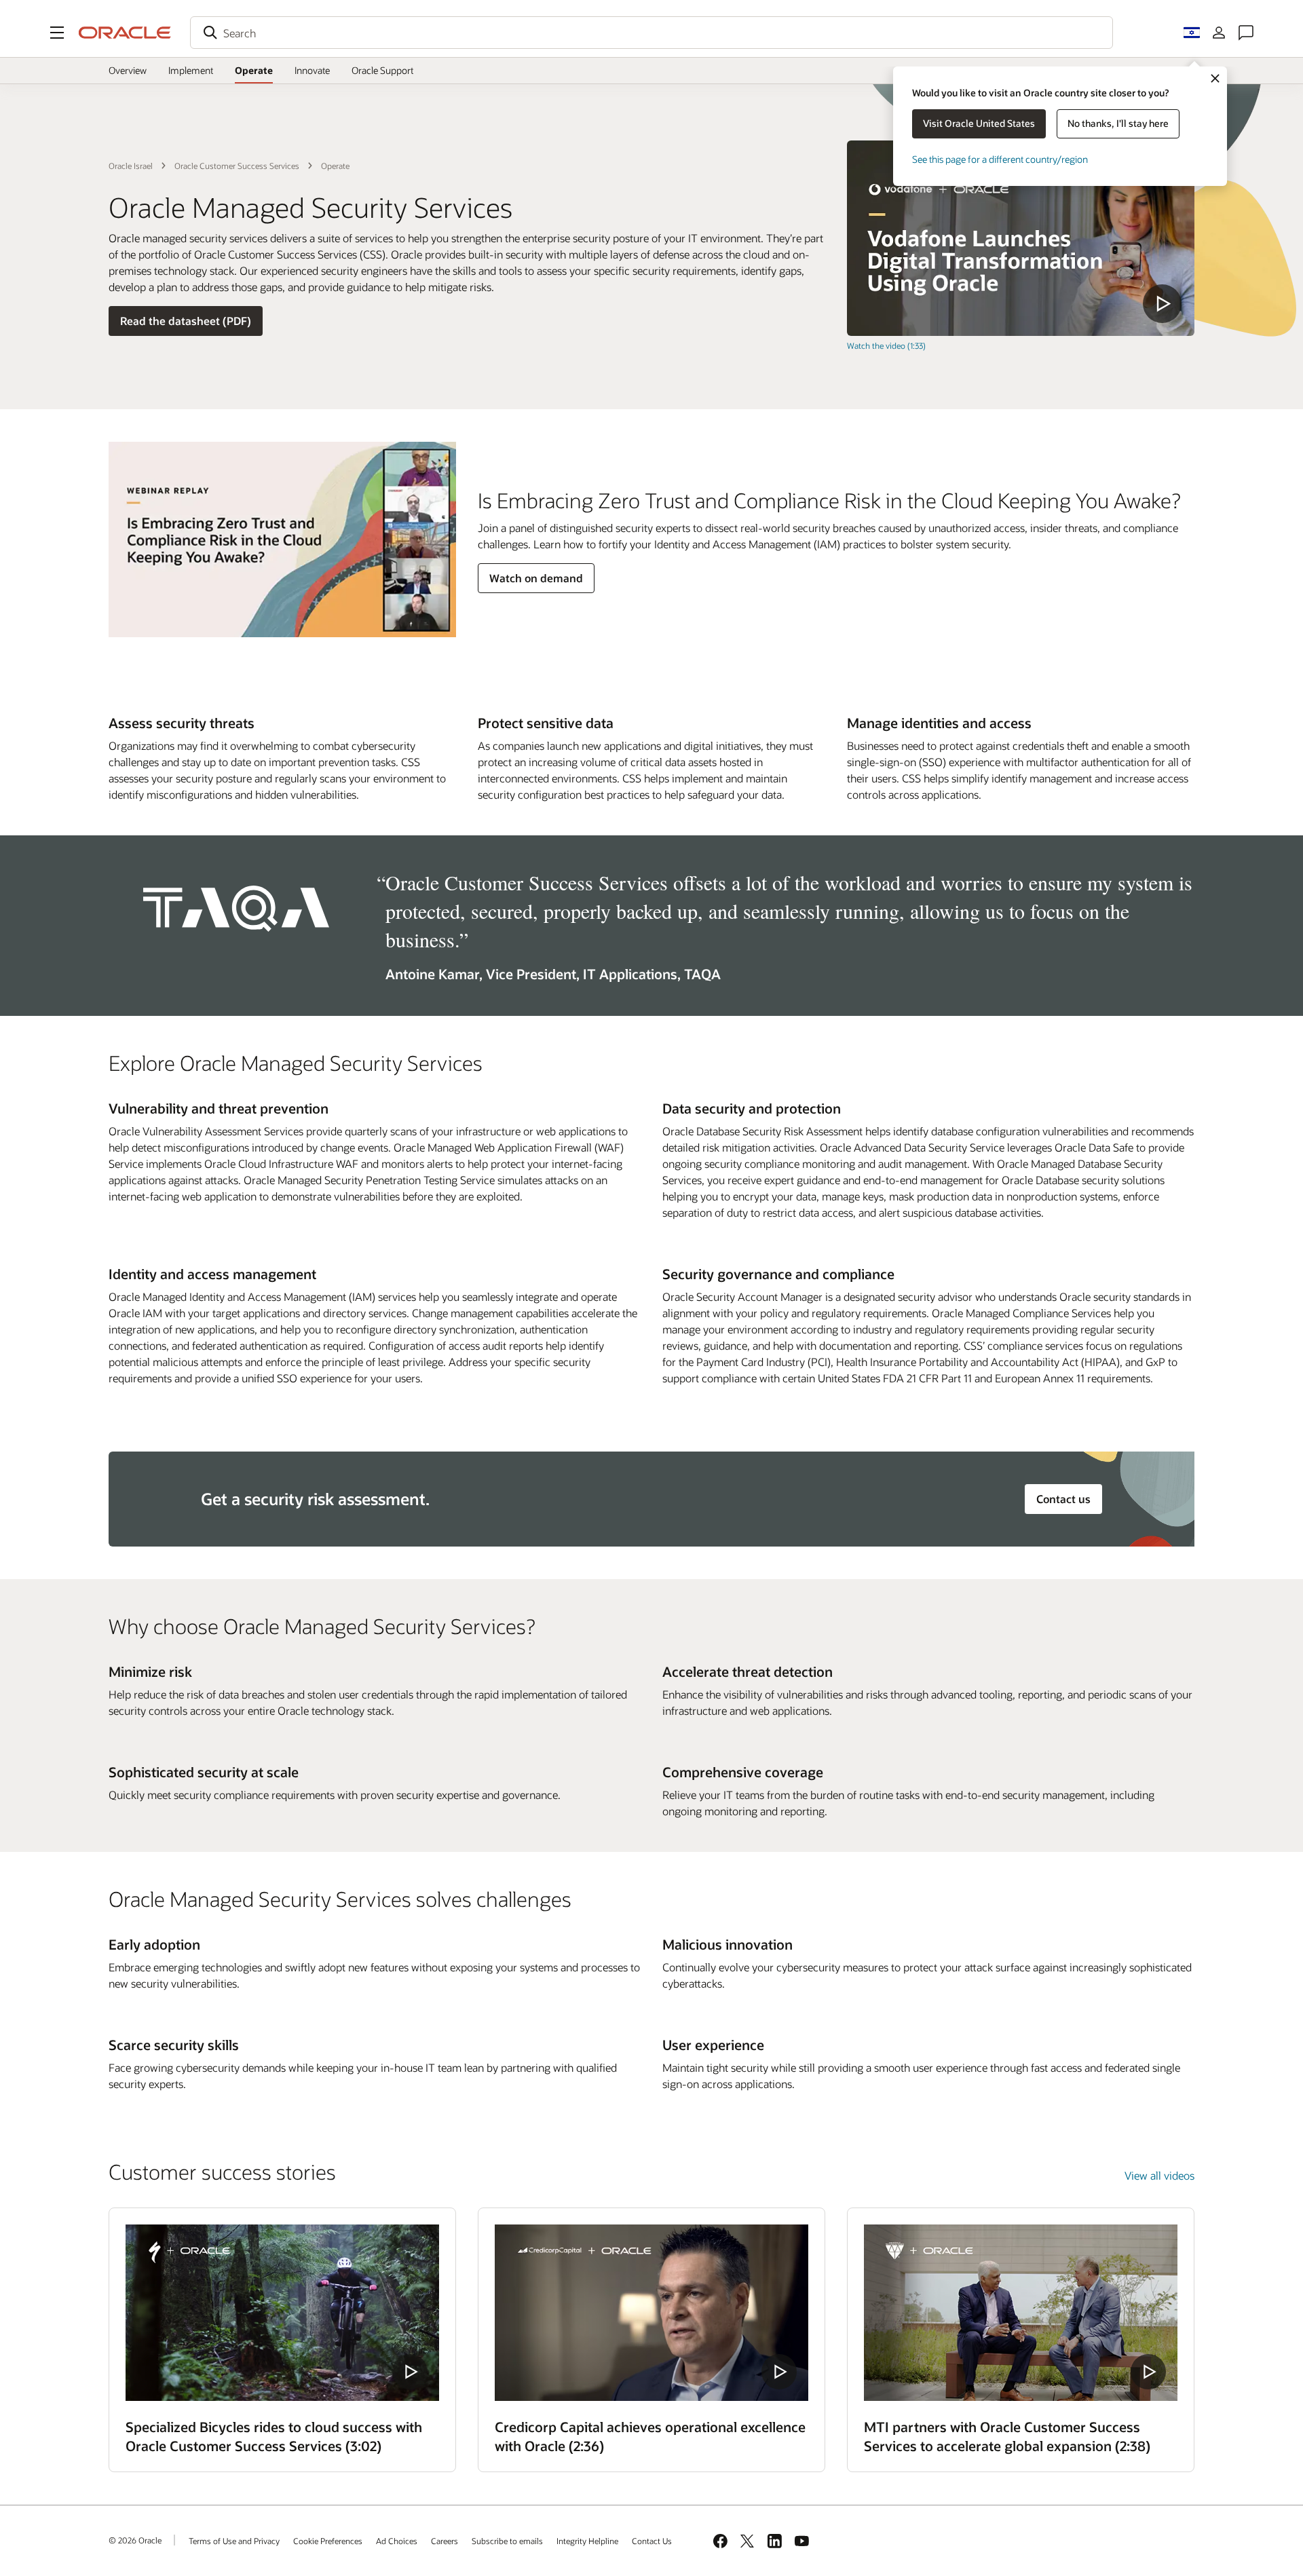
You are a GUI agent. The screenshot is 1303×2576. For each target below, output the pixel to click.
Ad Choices (397, 2541)
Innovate (312, 70)
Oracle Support (382, 70)
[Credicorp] (651, 2313)
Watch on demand (536, 578)
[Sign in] (1219, 33)
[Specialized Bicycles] (282, 2313)
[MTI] (1021, 2313)
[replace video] (1021, 238)
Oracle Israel (131, 166)
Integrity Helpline (587, 2541)
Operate (254, 70)
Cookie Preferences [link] (328, 2541)
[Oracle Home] (125, 33)
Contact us (1063, 1499)
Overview (128, 70)
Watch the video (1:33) (886, 345)
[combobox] (651, 33)
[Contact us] (1246, 33)
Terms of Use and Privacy (234, 2541)
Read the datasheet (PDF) (186, 321)
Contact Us (652, 2541)
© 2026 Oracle (135, 2540)
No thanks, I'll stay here (1118, 123)
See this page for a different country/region (1000, 159)
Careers (445, 2541)
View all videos (1159, 2175)
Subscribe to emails (507, 2541)
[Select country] (1192, 33)
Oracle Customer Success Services (237, 166)
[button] (57, 33)
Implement (191, 70)
